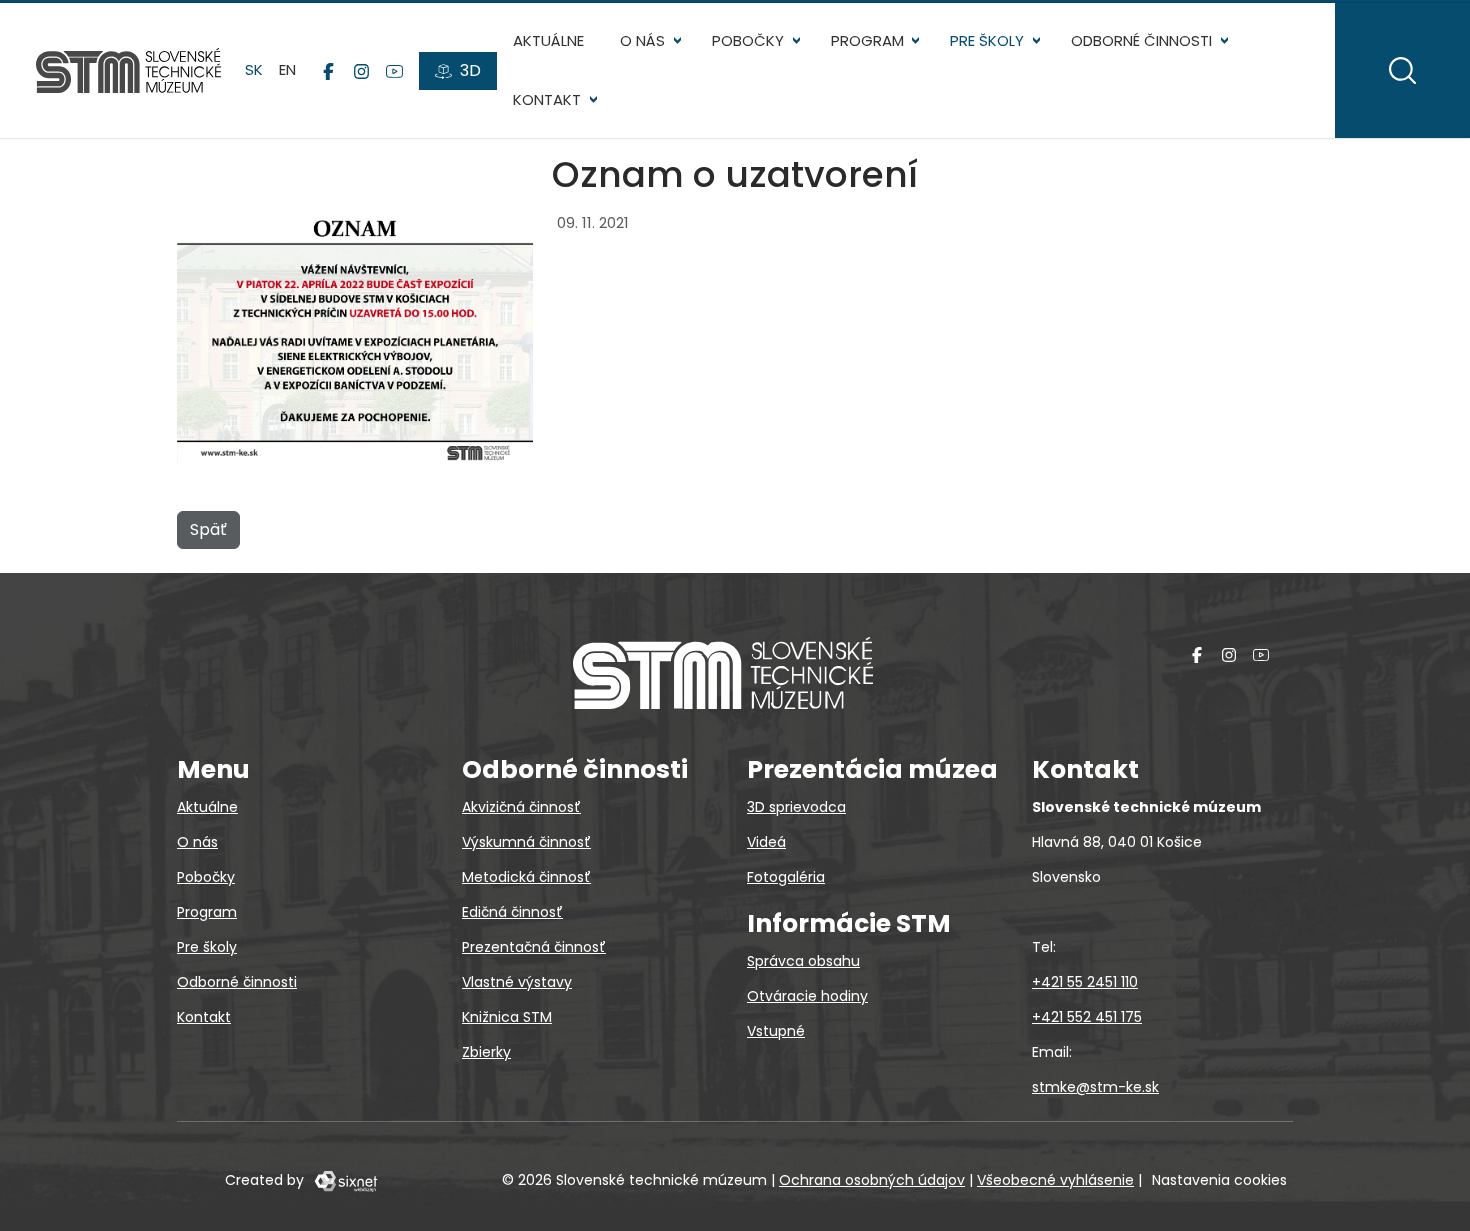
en (287, 69)
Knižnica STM (507, 1017)
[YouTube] (394, 71)
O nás (642, 40)
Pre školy (987, 40)
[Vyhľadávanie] (1402, 70)
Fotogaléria (786, 877)
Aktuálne (548, 40)
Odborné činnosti (1141, 40)
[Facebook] (328, 71)
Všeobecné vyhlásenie (1055, 1180)
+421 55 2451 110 (1085, 982)
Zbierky (486, 1052)
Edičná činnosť (512, 912)
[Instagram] (361, 71)
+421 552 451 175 (1087, 1017)
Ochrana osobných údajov (872, 1180)
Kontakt (547, 99)
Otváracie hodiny (807, 996)
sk (254, 69)
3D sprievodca (796, 807)
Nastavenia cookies (1219, 1180)
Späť (208, 529)
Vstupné (776, 1031)
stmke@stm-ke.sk (1095, 1087)
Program (867, 40)
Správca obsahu (803, 961)
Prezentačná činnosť (534, 947)
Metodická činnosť (526, 877)
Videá (766, 842)
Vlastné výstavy (517, 982)
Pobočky (748, 40)
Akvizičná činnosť (521, 807)
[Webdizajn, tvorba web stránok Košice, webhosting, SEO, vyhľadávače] (344, 1180)
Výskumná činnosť (526, 842)
